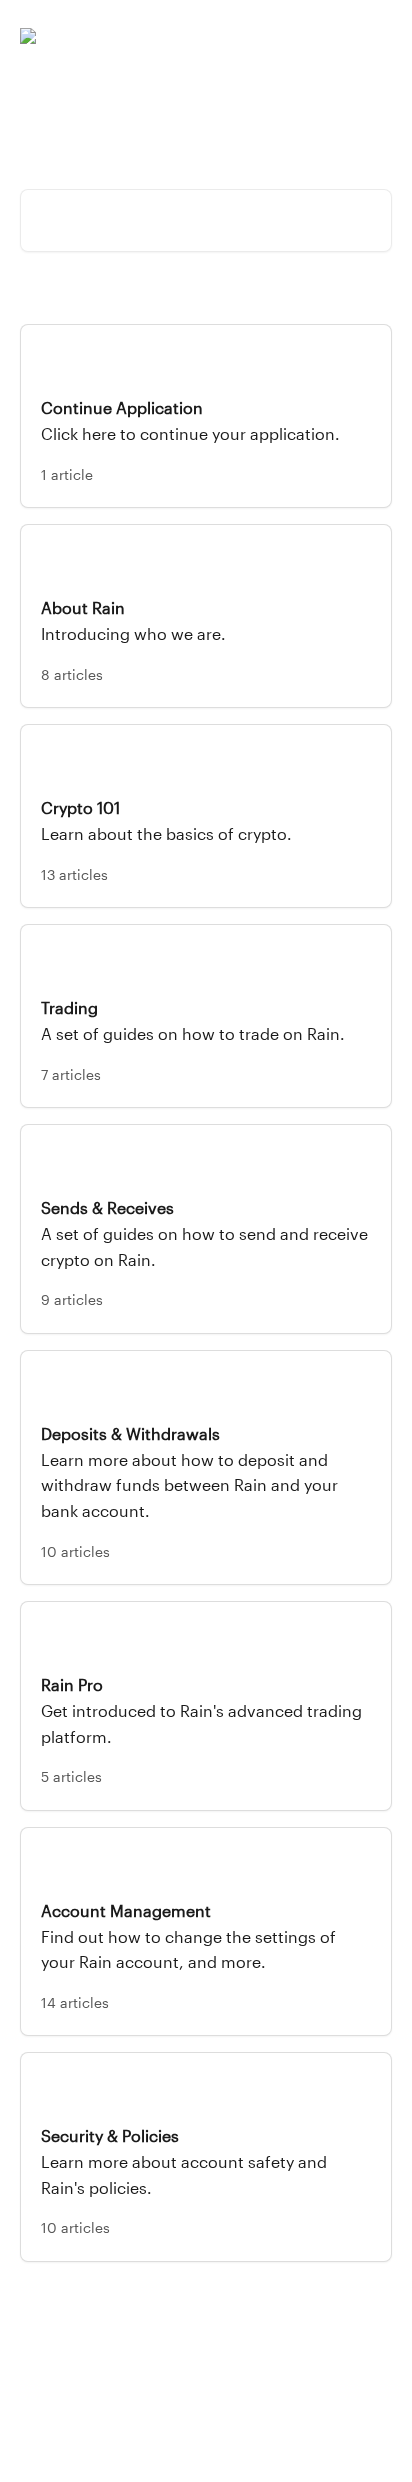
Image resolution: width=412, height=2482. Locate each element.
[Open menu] (374, 36)
